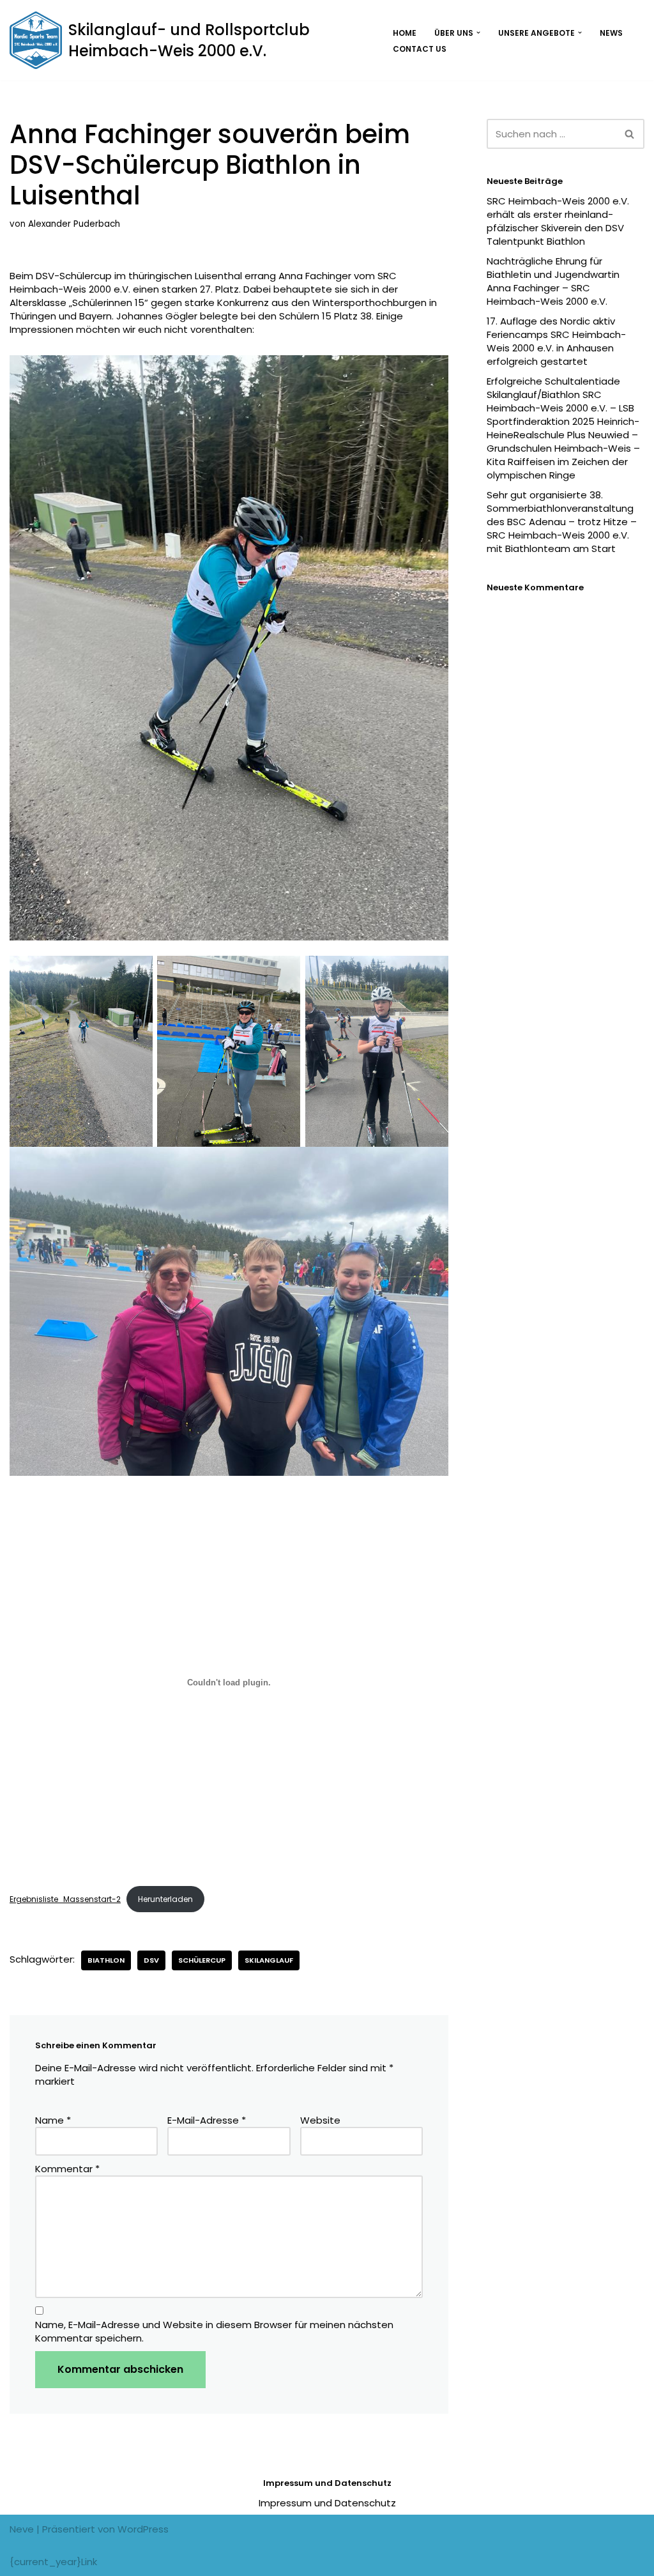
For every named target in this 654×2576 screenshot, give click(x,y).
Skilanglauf (269, 1960)
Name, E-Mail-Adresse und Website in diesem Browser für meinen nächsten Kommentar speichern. (214, 2331)
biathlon (106, 1960)
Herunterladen (165, 1899)
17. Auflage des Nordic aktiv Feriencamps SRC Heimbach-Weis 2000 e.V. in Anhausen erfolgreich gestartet (556, 341)
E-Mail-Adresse (207, 2120)
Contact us (420, 49)
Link (89, 2562)
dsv (151, 1960)
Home (405, 33)
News (611, 33)
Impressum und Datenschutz (327, 2503)
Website (320, 2120)
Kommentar (67, 2169)
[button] (478, 33)
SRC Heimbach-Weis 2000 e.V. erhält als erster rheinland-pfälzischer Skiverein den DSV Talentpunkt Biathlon (558, 221)
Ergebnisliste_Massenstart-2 (65, 1899)
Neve (22, 2529)
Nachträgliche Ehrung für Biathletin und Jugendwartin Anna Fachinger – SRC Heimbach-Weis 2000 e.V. (553, 281)
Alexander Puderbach (74, 224)
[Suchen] (630, 134)
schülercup (202, 1960)
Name (53, 2120)
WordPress (143, 2529)
